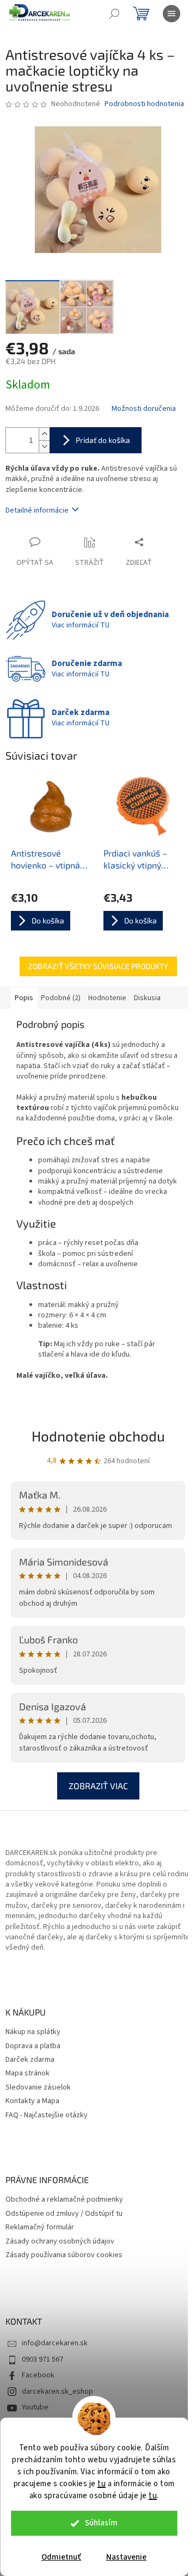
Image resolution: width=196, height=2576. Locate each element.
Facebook (38, 2375)
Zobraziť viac (98, 1786)
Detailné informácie (37, 510)
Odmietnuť (61, 2557)
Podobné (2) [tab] (61, 998)
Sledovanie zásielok (38, 2088)
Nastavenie (126, 2557)
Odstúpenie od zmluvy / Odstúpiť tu (64, 2214)
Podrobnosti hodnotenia (144, 104)
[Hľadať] (114, 14)
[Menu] (171, 14)
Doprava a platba (33, 2046)
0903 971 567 (42, 2359)
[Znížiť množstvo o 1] (44, 446)
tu (102, 2484)
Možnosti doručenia (144, 409)
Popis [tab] (24, 998)
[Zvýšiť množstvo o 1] (44, 434)
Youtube (35, 2407)
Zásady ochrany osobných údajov (60, 2242)
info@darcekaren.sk (55, 2343)
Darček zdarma (30, 2060)
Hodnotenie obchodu (98, 1436)
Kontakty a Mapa (32, 2101)
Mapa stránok (27, 2073)
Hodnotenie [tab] (107, 998)
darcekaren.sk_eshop (57, 2392)
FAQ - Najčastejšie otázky (47, 2115)
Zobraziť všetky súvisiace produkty (98, 966)
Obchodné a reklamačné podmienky (64, 2200)
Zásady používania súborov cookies (64, 2255)
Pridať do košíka (103, 440)
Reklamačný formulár (40, 2227)
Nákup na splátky (33, 2032)
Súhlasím (101, 2523)
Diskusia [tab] (147, 998)
